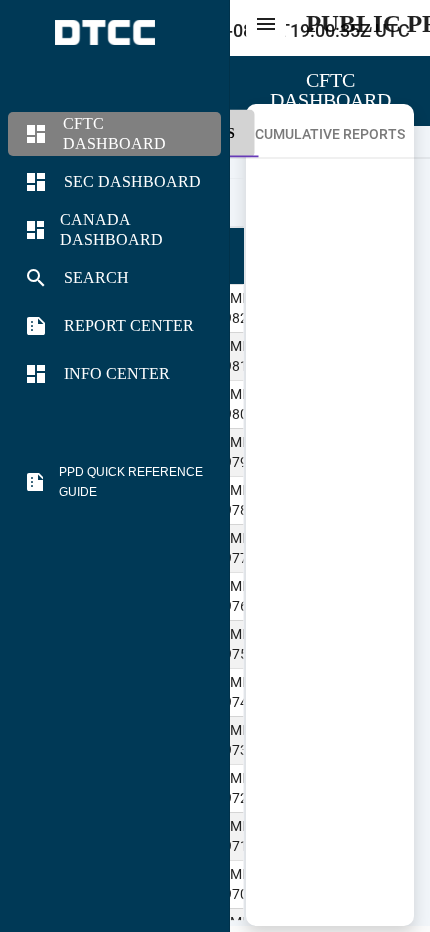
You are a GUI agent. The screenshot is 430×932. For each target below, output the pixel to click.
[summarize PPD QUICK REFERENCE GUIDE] (114, 430)
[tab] (330, 134)
